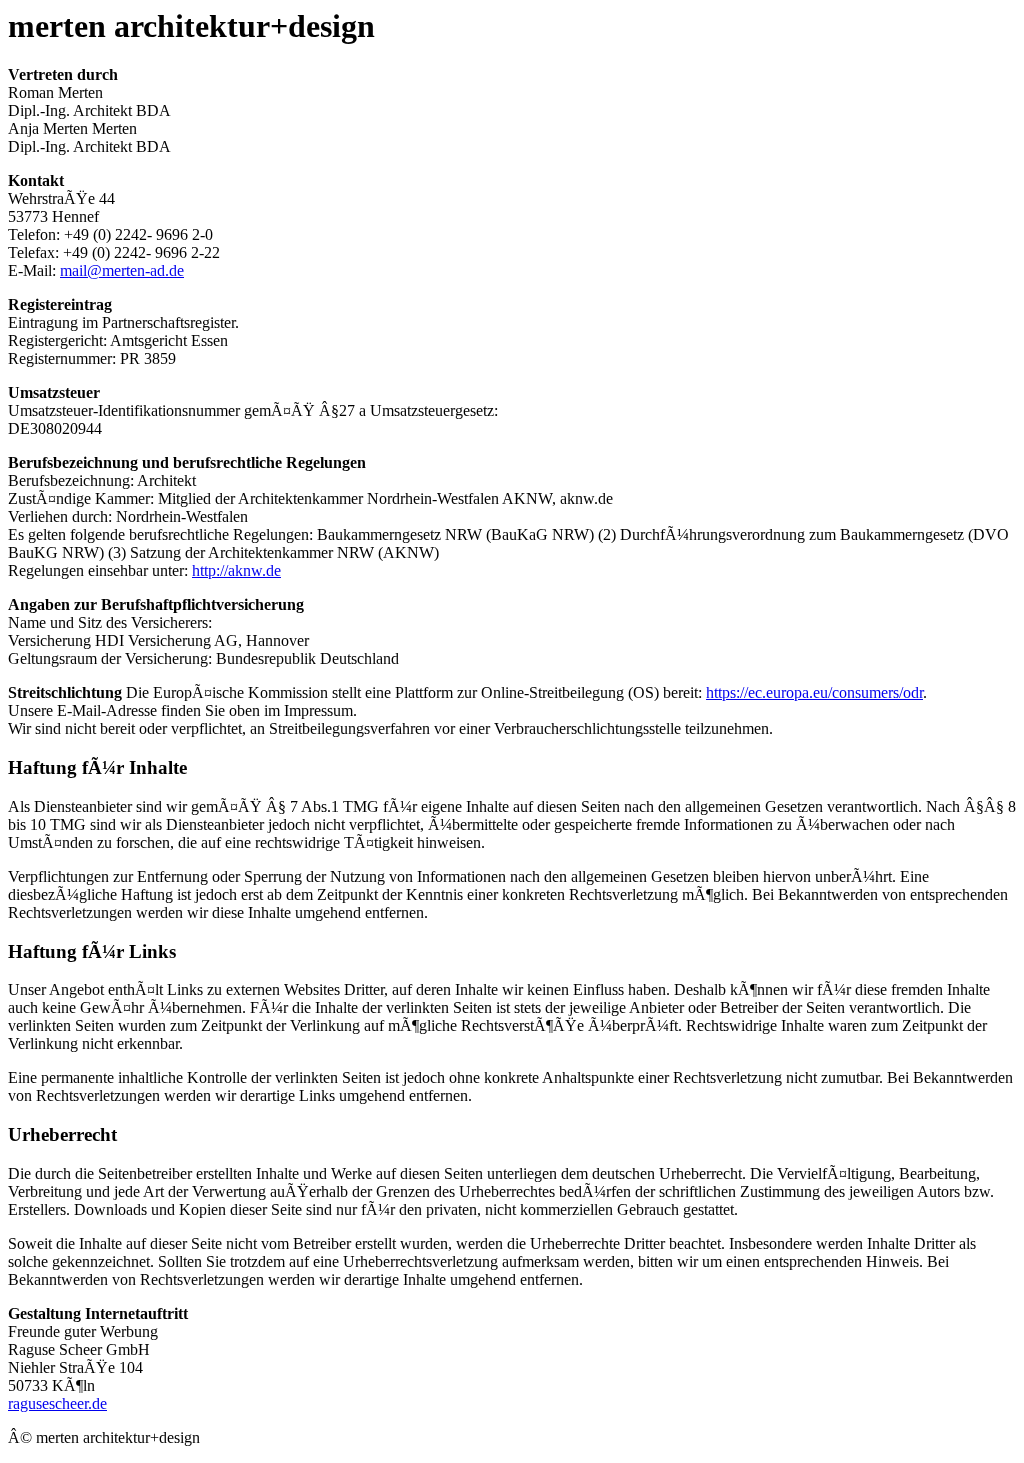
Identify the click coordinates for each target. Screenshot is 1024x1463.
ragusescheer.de (57, 1403)
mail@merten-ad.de (122, 270)
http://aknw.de (236, 570)
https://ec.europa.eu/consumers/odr (814, 692)
